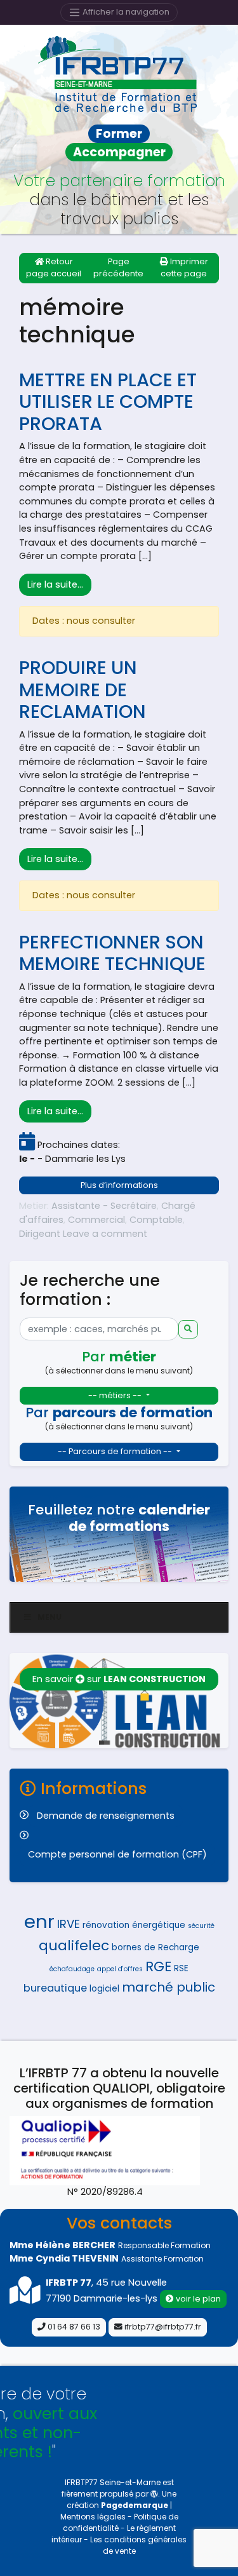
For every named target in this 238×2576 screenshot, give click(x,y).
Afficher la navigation (125, 12)
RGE (158, 1966)
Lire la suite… (59, 584)
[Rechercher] (188, 1329)
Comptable (156, 1220)
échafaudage (72, 1969)
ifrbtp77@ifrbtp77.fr (162, 2327)
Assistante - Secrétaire (104, 1206)
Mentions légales (94, 2517)
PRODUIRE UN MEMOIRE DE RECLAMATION (83, 690)
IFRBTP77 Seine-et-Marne (113, 2482)
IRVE (69, 1924)
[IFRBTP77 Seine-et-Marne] (119, 74)
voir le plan (197, 2299)
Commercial (96, 1220)
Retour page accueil (54, 267)
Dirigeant (40, 1234)
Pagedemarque (135, 2505)
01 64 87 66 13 (73, 2327)
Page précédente (118, 267)
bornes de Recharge (155, 1947)
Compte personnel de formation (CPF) (117, 1854)
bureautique (55, 1988)
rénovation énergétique (134, 1925)
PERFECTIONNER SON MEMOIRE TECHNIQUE (112, 953)
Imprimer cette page (184, 267)
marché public (169, 1987)
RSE (181, 1968)
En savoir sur (119, 1679)
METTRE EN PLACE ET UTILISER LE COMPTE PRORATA (108, 402)
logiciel (104, 1989)
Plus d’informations (119, 1185)
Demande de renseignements (106, 1816)
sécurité (201, 1926)
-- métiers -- (116, 1395)
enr (39, 1921)
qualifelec (74, 1945)
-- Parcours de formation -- (116, 1451)
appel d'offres (120, 1969)
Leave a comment (105, 1234)
